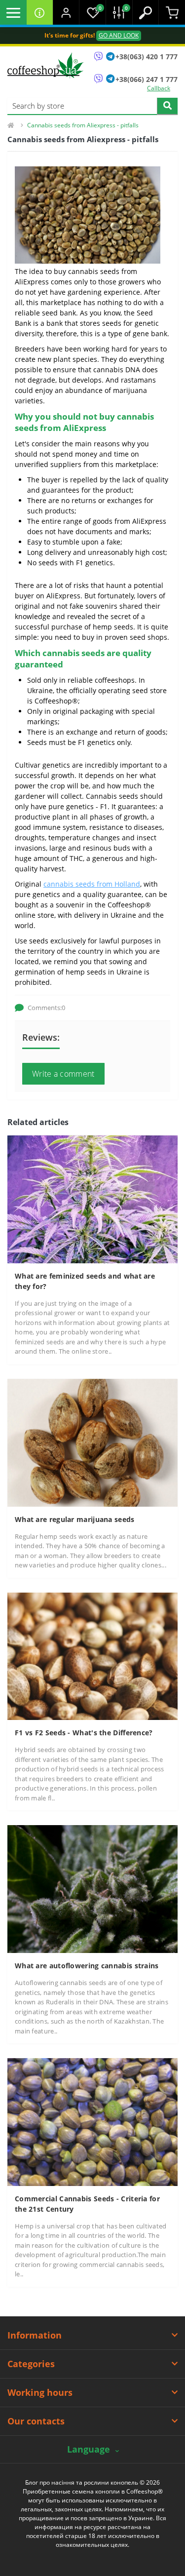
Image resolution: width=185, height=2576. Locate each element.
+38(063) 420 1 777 (147, 57)
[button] (66, 12)
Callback (159, 88)
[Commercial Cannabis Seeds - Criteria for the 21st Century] (92, 2121)
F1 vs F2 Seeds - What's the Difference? (84, 1733)
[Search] (167, 106)
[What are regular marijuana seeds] (92, 1442)
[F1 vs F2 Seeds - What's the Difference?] (92, 1656)
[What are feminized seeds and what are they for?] (92, 1198)
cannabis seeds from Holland (92, 884)
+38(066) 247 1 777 (147, 79)
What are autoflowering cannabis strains (87, 1966)
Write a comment (63, 1074)
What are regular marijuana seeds (75, 1519)
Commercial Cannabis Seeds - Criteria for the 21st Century (87, 2204)
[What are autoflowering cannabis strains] (92, 1889)
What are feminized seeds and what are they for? (85, 1281)
